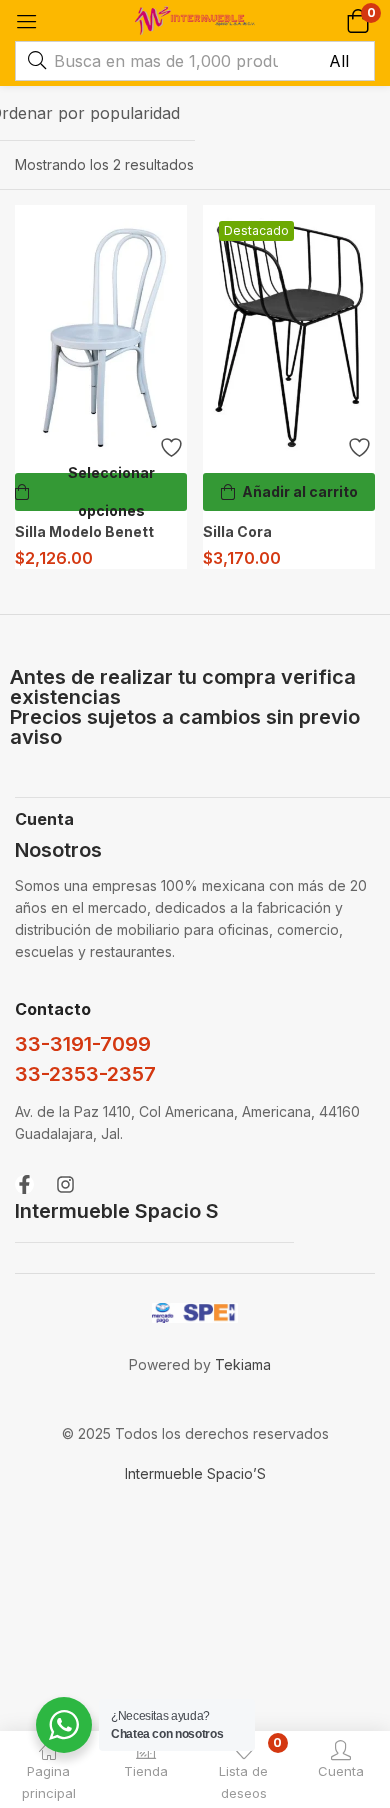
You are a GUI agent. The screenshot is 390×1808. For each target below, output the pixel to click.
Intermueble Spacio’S (195, 1473)
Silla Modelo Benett (84, 531)
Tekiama (243, 1364)
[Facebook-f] (24, 1184)
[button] (357, 20)
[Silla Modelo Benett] (101, 334)
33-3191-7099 (83, 1044)
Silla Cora (237, 531)
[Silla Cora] (289, 334)
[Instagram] (65, 1184)
